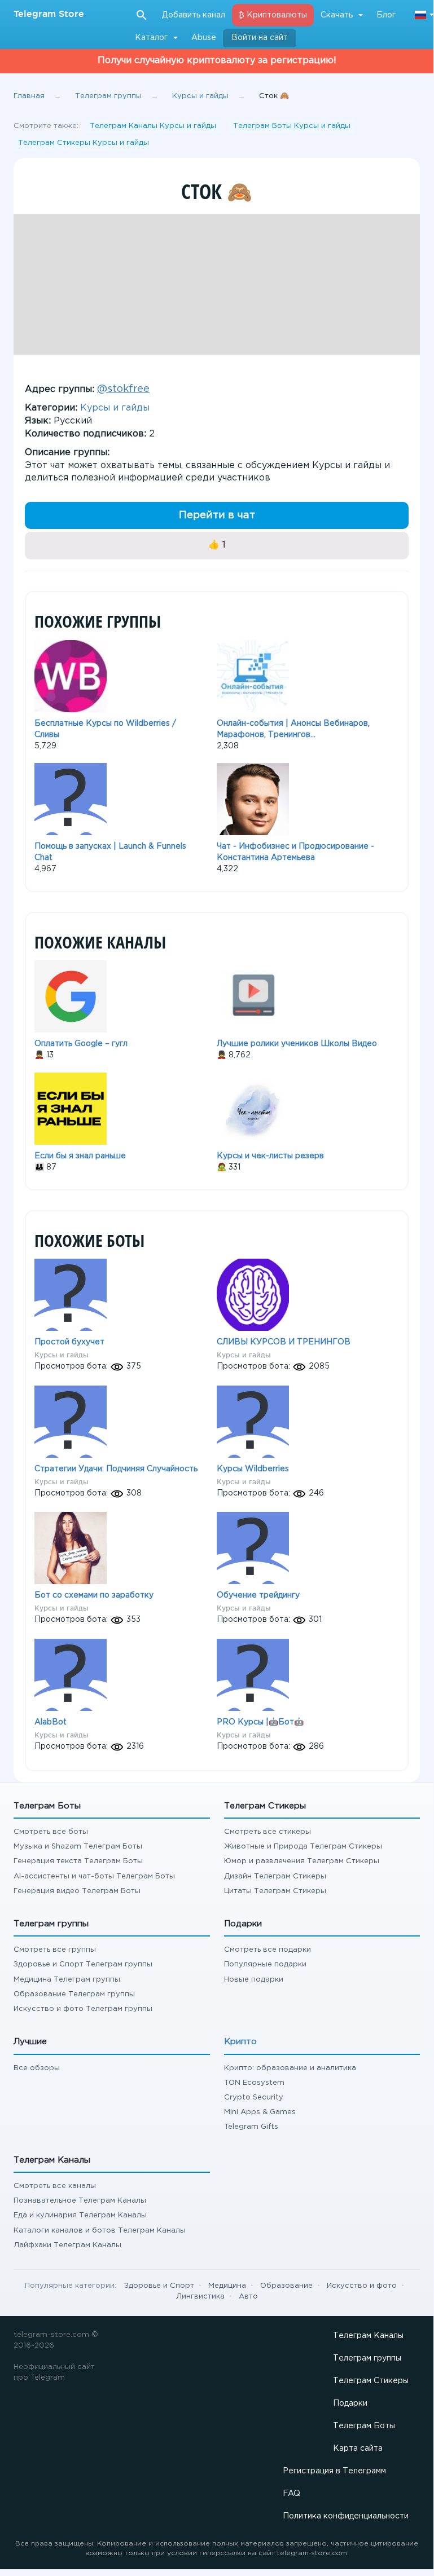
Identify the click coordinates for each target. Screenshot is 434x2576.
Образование (286, 2286)
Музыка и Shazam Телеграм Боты (78, 1847)
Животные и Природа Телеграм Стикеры (303, 1847)
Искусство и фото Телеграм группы (83, 2009)
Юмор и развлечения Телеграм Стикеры (302, 1861)
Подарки (350, 2403)
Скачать (337, 15)
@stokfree (123, 389)
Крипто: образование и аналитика (290, 2068)
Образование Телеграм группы (74, 1994)
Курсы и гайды (115, 408)
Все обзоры (37, 2068)
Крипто (240, 2042)
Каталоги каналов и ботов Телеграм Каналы (100, 2231)
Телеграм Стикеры (371, 2381)
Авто (248, 2297)
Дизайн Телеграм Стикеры (275, 1876)
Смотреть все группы (55, 1950)
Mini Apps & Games (260, 2112)
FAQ (291, 2494)
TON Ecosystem (254, 2083)
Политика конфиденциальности (346, 2516)
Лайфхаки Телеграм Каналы (67, 2245)
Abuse (204, 38)
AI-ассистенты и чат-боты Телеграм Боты (94, 1876)
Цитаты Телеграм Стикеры (275, 1891)
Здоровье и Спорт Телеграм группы (83, 1964)
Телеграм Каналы (368, 2336)
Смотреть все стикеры (268, 1832)
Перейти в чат (217, 515)
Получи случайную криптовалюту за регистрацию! (217, 61)
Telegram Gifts (251, 2127)
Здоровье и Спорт (159, 2286)
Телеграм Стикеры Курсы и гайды (84, 143)
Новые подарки (254, 1980)
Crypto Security (254, 2098)
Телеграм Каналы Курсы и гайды (153, 126)
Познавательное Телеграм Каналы (80, 2201)
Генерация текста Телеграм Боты (78, 1861)
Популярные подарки (265, 1964)
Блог (386, 15)
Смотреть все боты (51, 1832)
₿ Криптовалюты (273, 15)
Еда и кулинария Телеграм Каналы (80, 2215)
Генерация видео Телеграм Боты (77, 1891)
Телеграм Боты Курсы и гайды (292, 126)
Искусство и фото (362, 2286)
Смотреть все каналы (55, 2186)
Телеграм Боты (364, 2426)
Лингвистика (200, 2297)
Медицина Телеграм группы (67, 1980)
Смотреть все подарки (268, 1950)
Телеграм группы (367, 2358)
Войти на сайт (260, 38)
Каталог (151, 38)
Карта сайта (358, 2449)
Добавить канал (194, 15)
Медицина (227, 2286)
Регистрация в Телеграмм (334, 2471)
